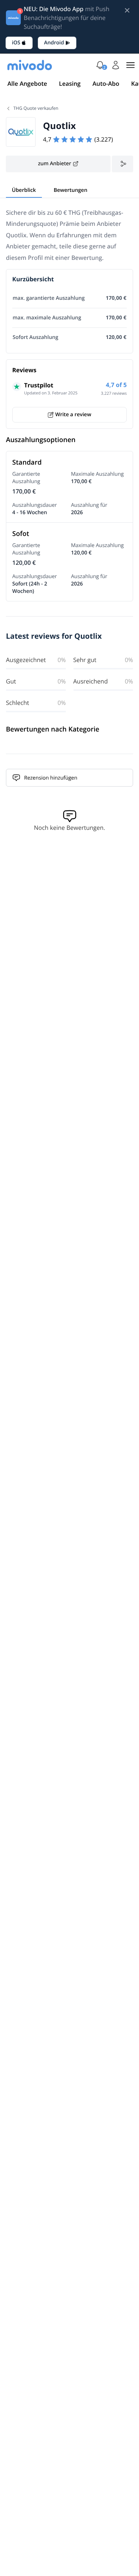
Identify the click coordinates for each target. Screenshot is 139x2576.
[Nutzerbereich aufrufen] (116, 65)
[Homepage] (30, 65)
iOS (16, 43)
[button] (100, 65)
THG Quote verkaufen (36, 108)
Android (54, 43)
